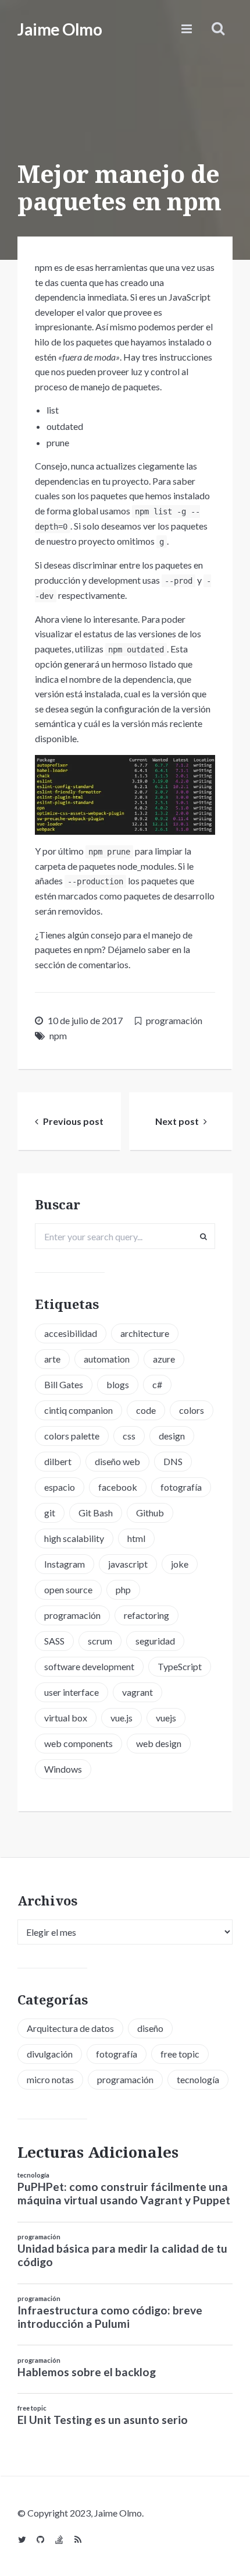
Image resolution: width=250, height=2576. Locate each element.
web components (78, 1743)
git (50, 1513)
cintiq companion (78, 1410)
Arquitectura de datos (70, 2028)
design (172, 1436)
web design (159, 1743)
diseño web (117, 1461)
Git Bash (96, 1513)
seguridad (155, 1641)
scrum (100, 1641)
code (146, 1410)
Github (150, 1513)
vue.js (122, 1718)
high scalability (74, 1538)
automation (107, 1359)
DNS (173, 1461)
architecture (145, 1333)
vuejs (166, 1718)
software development (89, 1666)
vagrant (137, 1692)
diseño (150, 2028)
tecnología (198, 2079)
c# (157, 1384)
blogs (118, 1384)
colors (192, 1410)
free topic (180, 2054)
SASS (54, 1641)
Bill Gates (64, 1384)
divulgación (50, 2054)
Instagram (65, 1564)
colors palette (72, 1436)
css (129, 1436)
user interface (72, 1692)
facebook (118, 1487)
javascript (128, 1564)
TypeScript (180, 1666)
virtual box (66, 1718)
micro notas (50, 2079)
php (123, 1589)
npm (58, 1035)
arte (52, 1359)
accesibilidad (71, 1333)
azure (164, 1359)
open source (68, 1589)
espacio (60, 1487)
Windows (63, 1769)
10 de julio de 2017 (85, 1020)
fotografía (181, 1487)
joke (180, 1564)
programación (174, 1020)
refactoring (147, 1615)
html (136, 1538)
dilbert (58, 1461)
